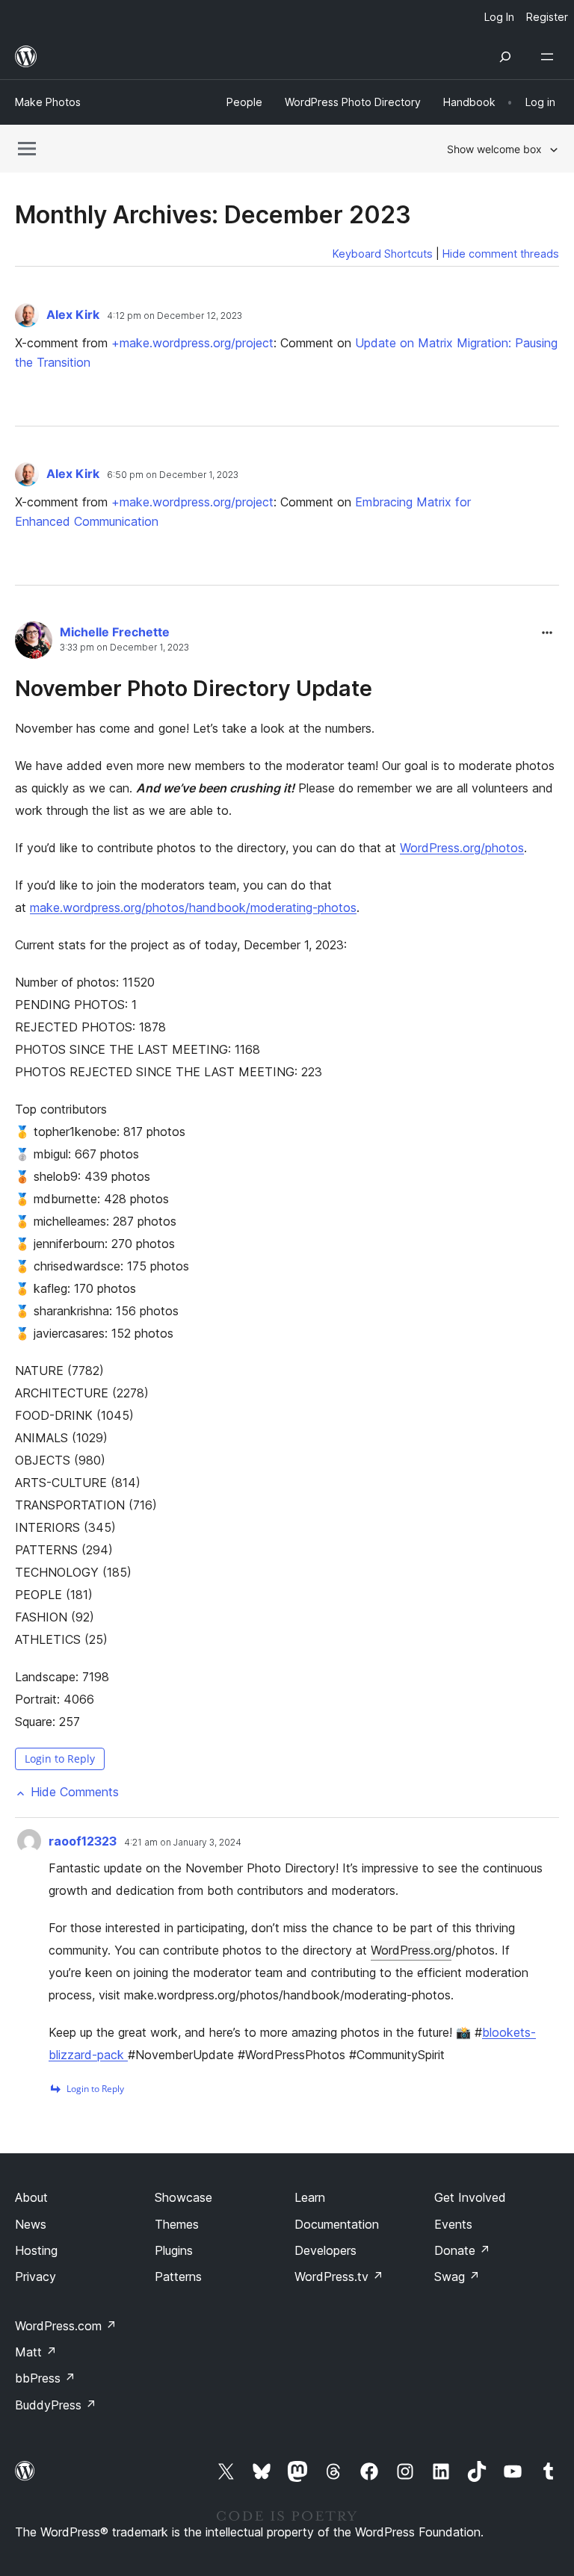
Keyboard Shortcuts (383, 254)
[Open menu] (550, 57)
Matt (36, 2352)
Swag (457, 2276)
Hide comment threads (501, 254)
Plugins (174, 2250)
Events (453, 2224)
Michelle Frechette (115, 632)
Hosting (36, 2250)
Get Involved (470, 2197)
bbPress (45, 2378)
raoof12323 (83, 1841)
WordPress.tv (339, 2276)
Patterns (178, 2276)
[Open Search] (505, 57)
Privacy (36, 2276)
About (31, 2197)
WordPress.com (66, 2326)
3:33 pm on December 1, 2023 (124, 648)
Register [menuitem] (547, 17)
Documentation (337, 2224)
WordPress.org (411, 1950)
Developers (325, 2250)
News (31, 2224)
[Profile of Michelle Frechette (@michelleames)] (34, 643)
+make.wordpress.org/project (192, 343)
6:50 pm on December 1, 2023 (173, 475)
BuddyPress (56, 2405)
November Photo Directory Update (194, 688)
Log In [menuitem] (499, 17)
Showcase (183, 2197)
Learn (310, 2197)
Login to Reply (60, 1759)
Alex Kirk (74, 314)
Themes (177, 2224)
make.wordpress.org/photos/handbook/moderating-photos (193, 907)
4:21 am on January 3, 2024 (183, 1843)
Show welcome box (494, 149)
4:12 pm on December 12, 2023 (175, 316)
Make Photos (48, 102)
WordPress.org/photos (462, 848)
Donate (462, 2250)
